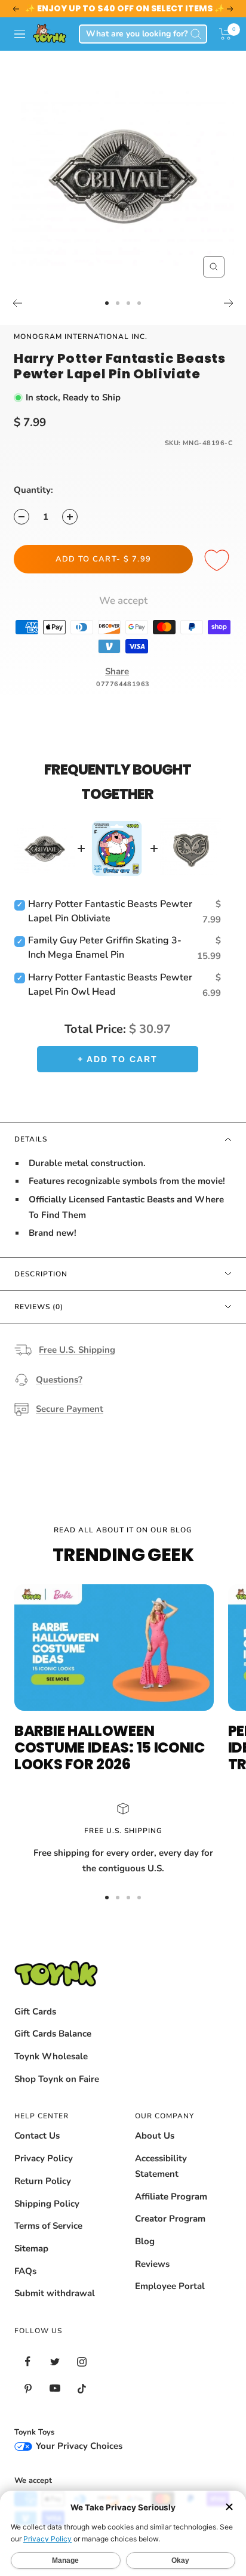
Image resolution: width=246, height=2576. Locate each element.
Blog (145, 2241)
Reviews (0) (39, 1307)
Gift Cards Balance (53, 2034)
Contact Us (37, 2136)
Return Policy (43, 2181)
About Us (155, 2136)
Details (31, 1139)
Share (117, 671)
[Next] (229, 303)
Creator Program (170, 2219)
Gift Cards (35, 2012)
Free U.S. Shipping (77, 1350)
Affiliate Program (171, 2196)
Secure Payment (70, 1409)
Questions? (59, 1380)
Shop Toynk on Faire (57, 2079)
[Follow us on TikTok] (82, 2388)
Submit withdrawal (55, 2293)
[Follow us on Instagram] (82, 2361)
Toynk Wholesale (51, 2056)
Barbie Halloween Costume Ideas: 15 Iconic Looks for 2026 (110, 1747)
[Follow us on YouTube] (55, 2388)
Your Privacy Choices (78, 2446)
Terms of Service (48, 2226)
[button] (225, 34)
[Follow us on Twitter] (55, 2361)
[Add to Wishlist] (219, 561)
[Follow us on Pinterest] (28, 2388)
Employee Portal (170, 2286)
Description (41, 1274)
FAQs (25, 2271)
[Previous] (17, 303)
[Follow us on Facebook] (28, 2361)
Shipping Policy (47, 2204)
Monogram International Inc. (81, 337)
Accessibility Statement (161, 2166)
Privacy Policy (44, 2158)
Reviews (152, 2264)
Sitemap (31, 2248)
